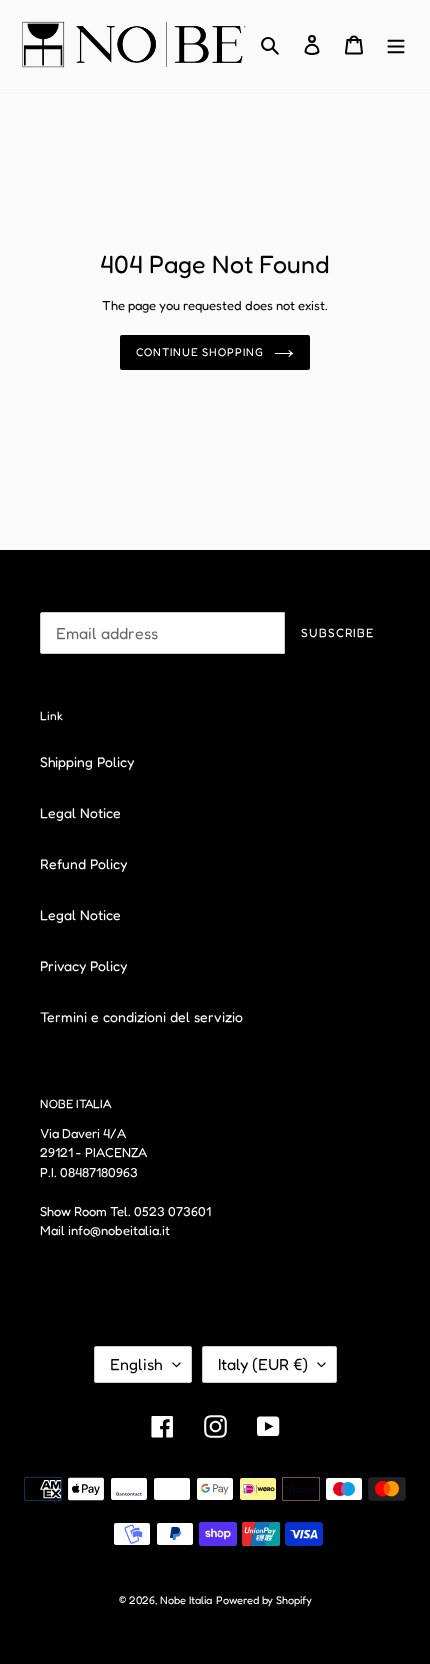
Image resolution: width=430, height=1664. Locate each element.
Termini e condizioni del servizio (141, 1016)
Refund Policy (83, 863)
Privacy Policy (83, 965)
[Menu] (396, 44)
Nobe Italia (186, 1600)
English (136, 1364)
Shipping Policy (87, 761)
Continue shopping (199, 352)
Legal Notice (80, 812)
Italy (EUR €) (263, 1364)
